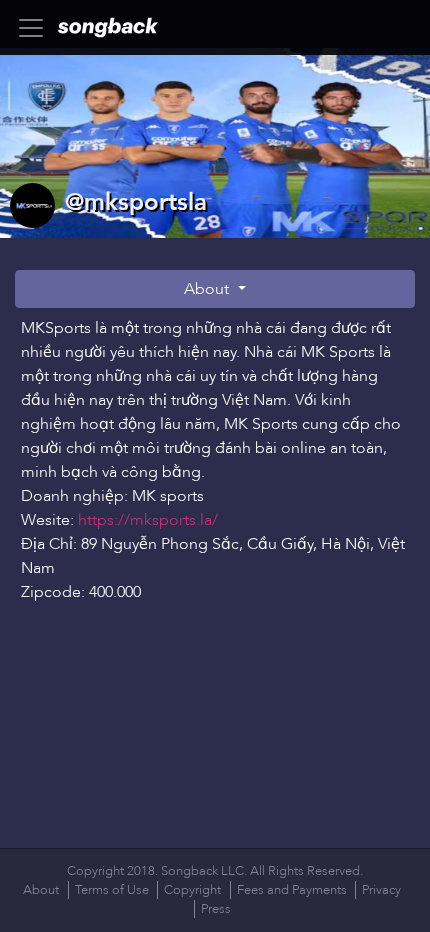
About (208, 289)
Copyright (192, 890)
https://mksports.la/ (148, 520)
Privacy (381, 890)
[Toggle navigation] (37, 28)
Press (216, 909)
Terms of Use (112, 890)
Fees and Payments (292, 890)
